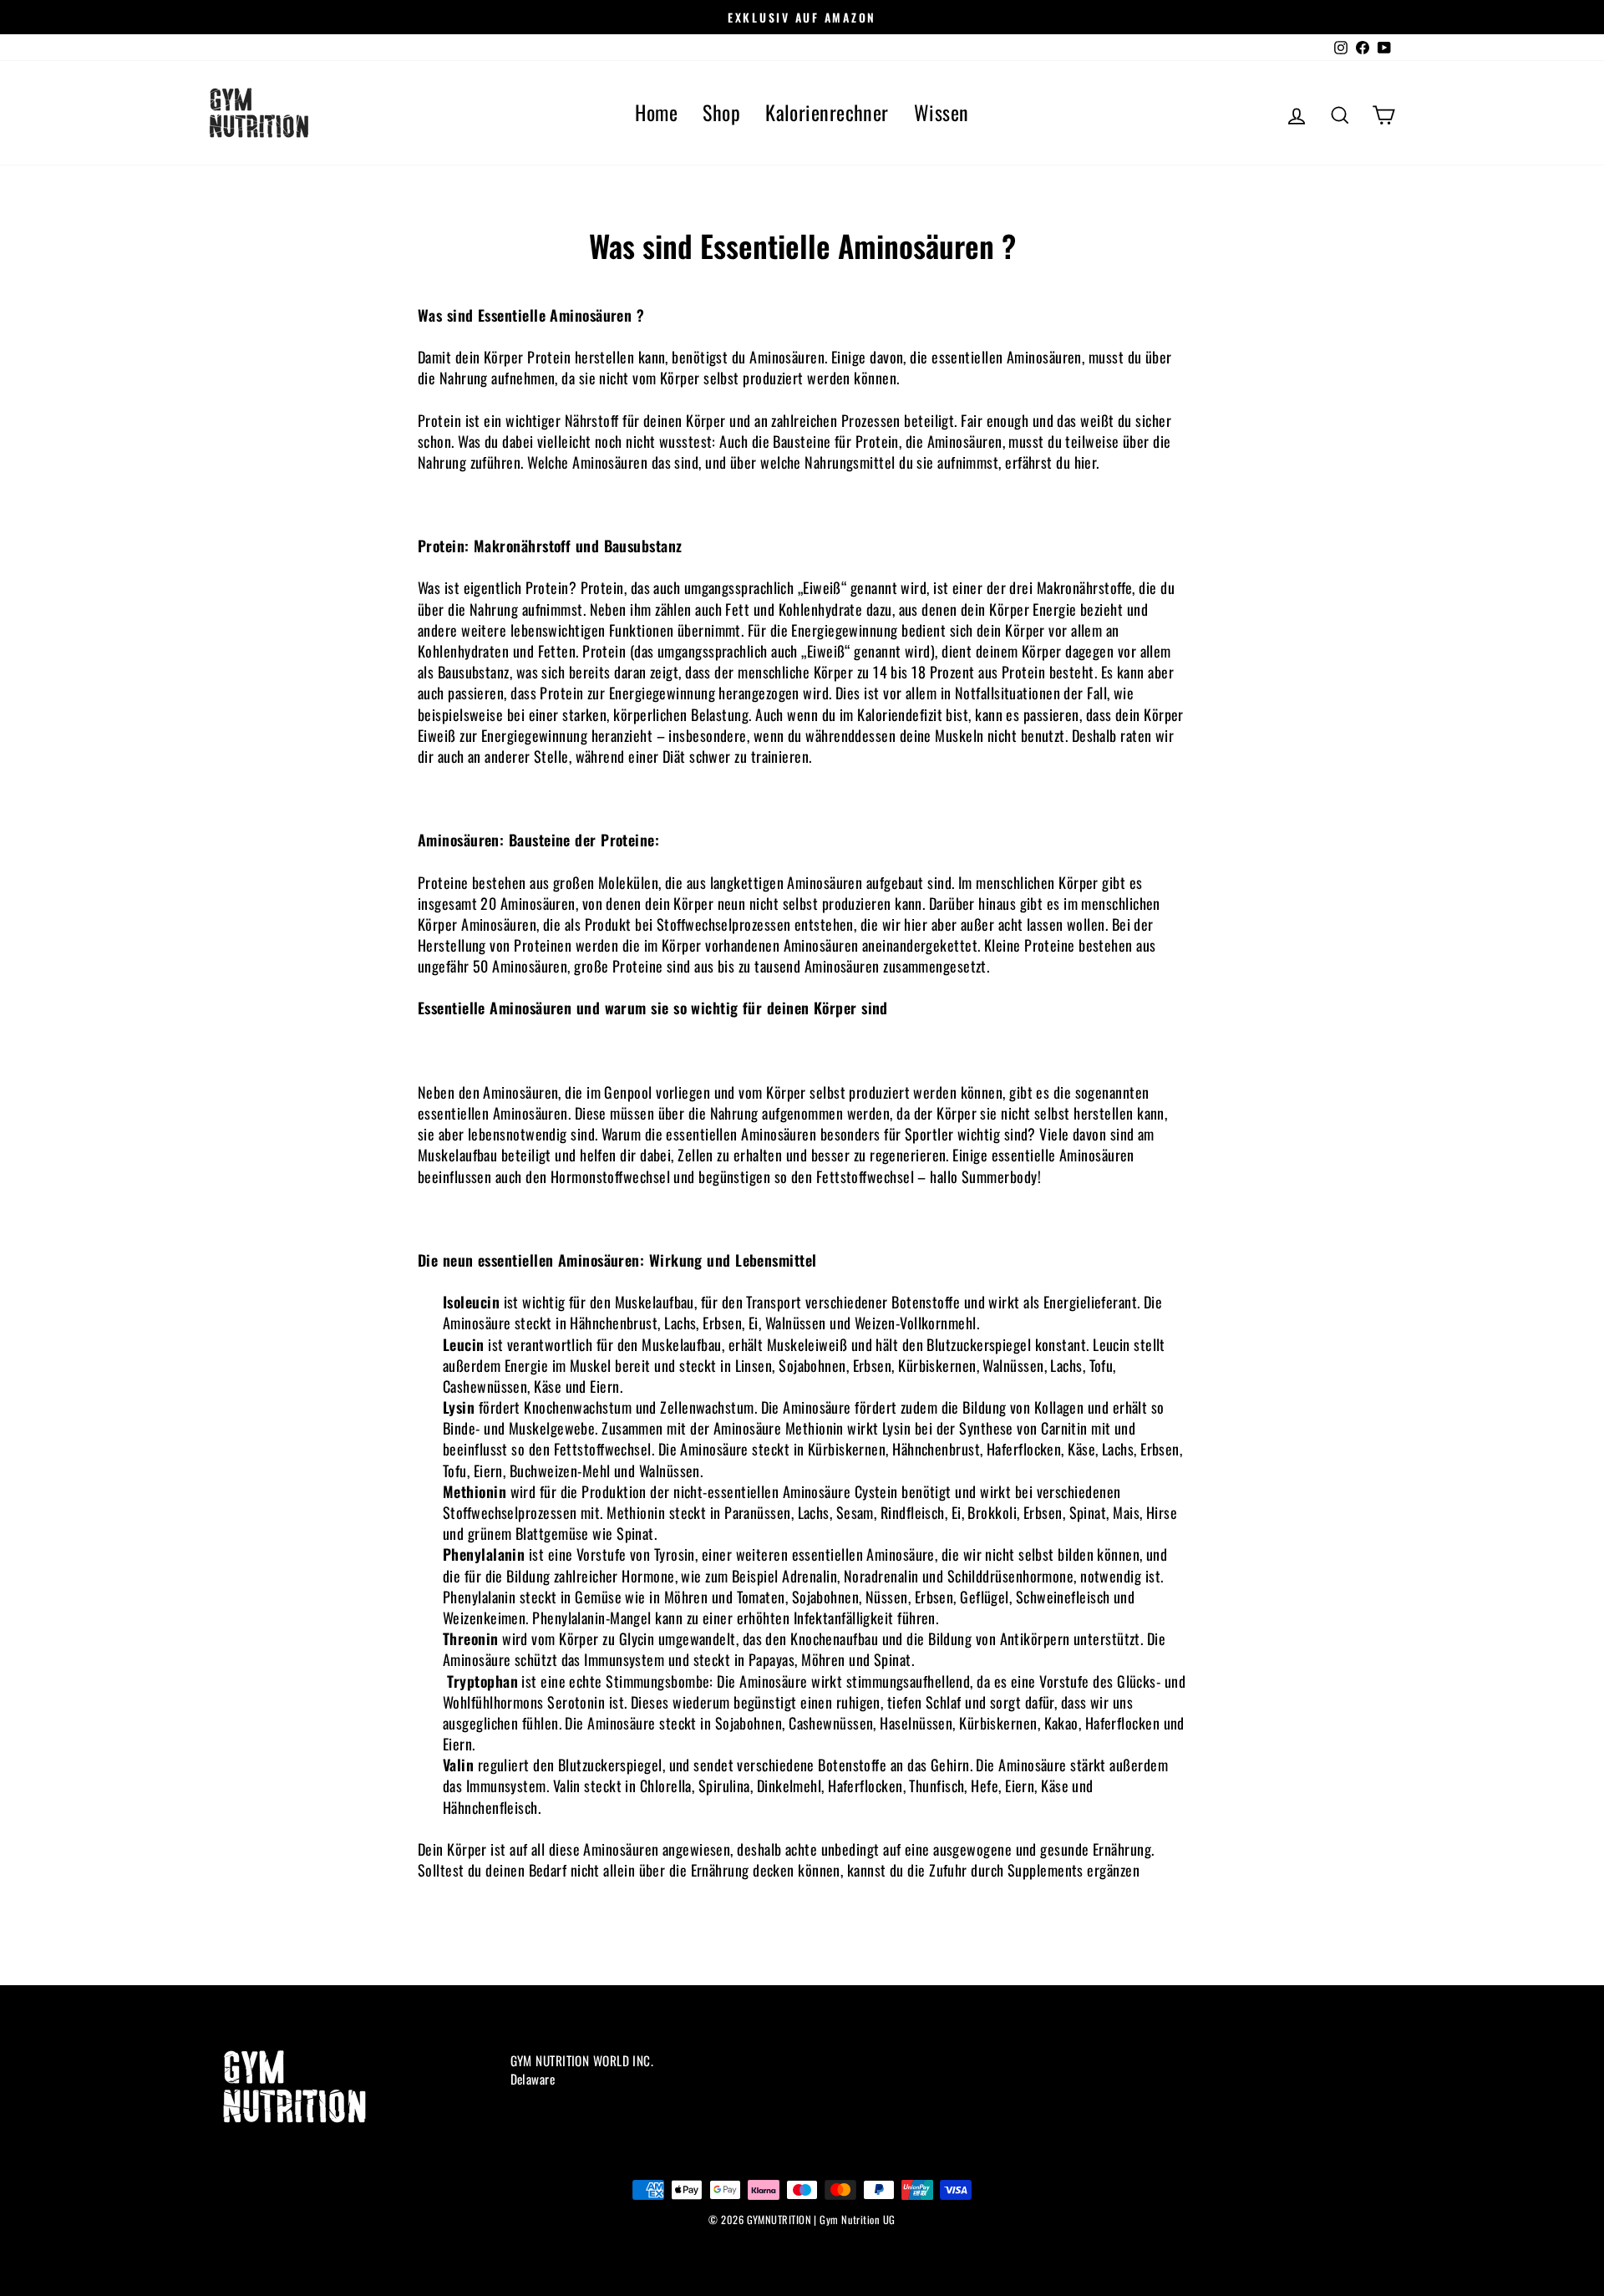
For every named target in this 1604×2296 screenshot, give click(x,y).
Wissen (942, 112)
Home (656, 112)
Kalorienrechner (827, 112)
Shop (721, 112)
